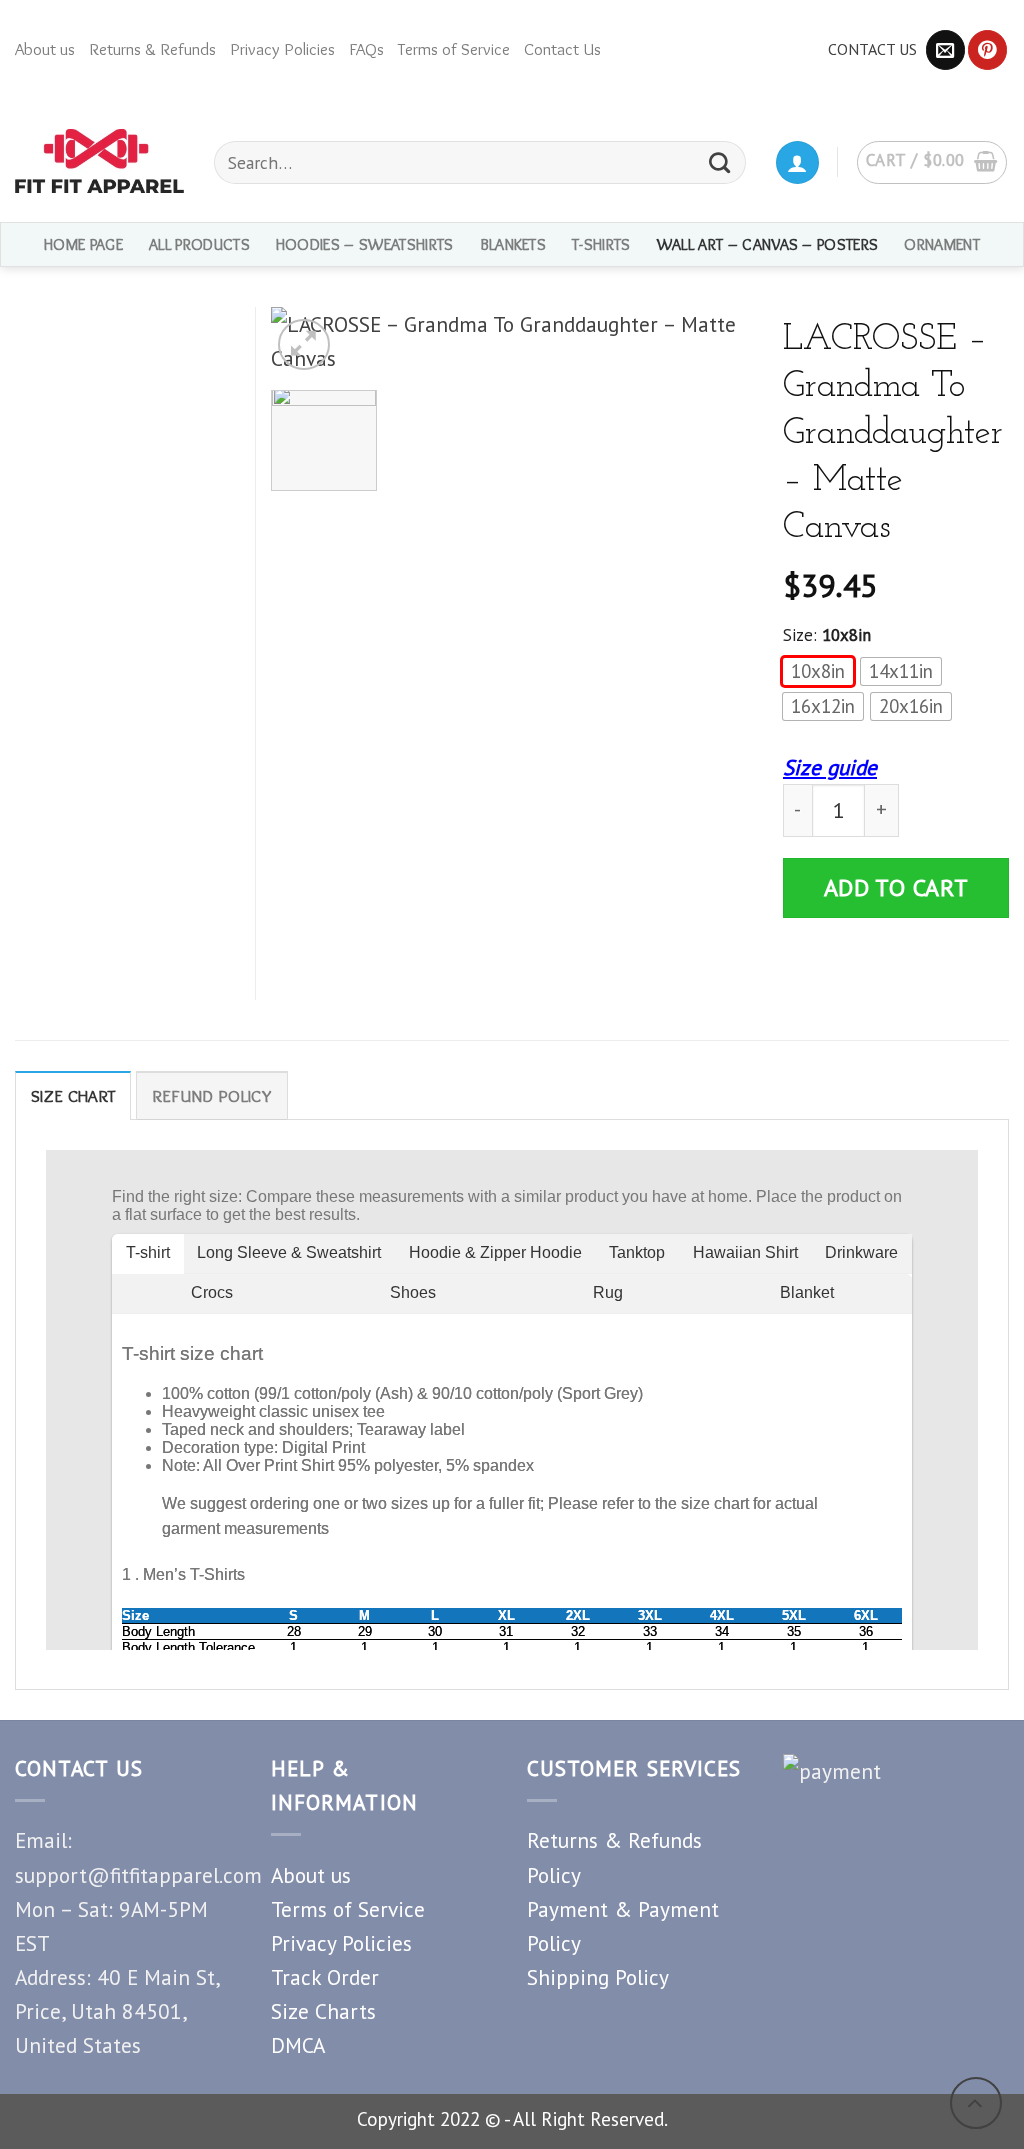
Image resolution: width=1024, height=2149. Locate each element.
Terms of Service (454, 49)
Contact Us (562, 49)
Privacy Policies (282, 49)
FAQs (366, 49)
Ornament (942, 244)
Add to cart (896, 887)
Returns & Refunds (152, 49)
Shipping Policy (598, 1977)
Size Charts (323, 2011)
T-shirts (601, 244)
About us (45, 49)
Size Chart (73, 1096)
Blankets (513, 244)
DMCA (298, 2045)
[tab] (73, 1095)
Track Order (325, 1977)
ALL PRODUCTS (199, 244)
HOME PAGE (83, 244)
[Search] (720, 162)
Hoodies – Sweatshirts (365, 244)
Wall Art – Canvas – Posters (768, 244)
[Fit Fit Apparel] (99, 161)
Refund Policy (212, 1096)
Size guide (830, 767)
